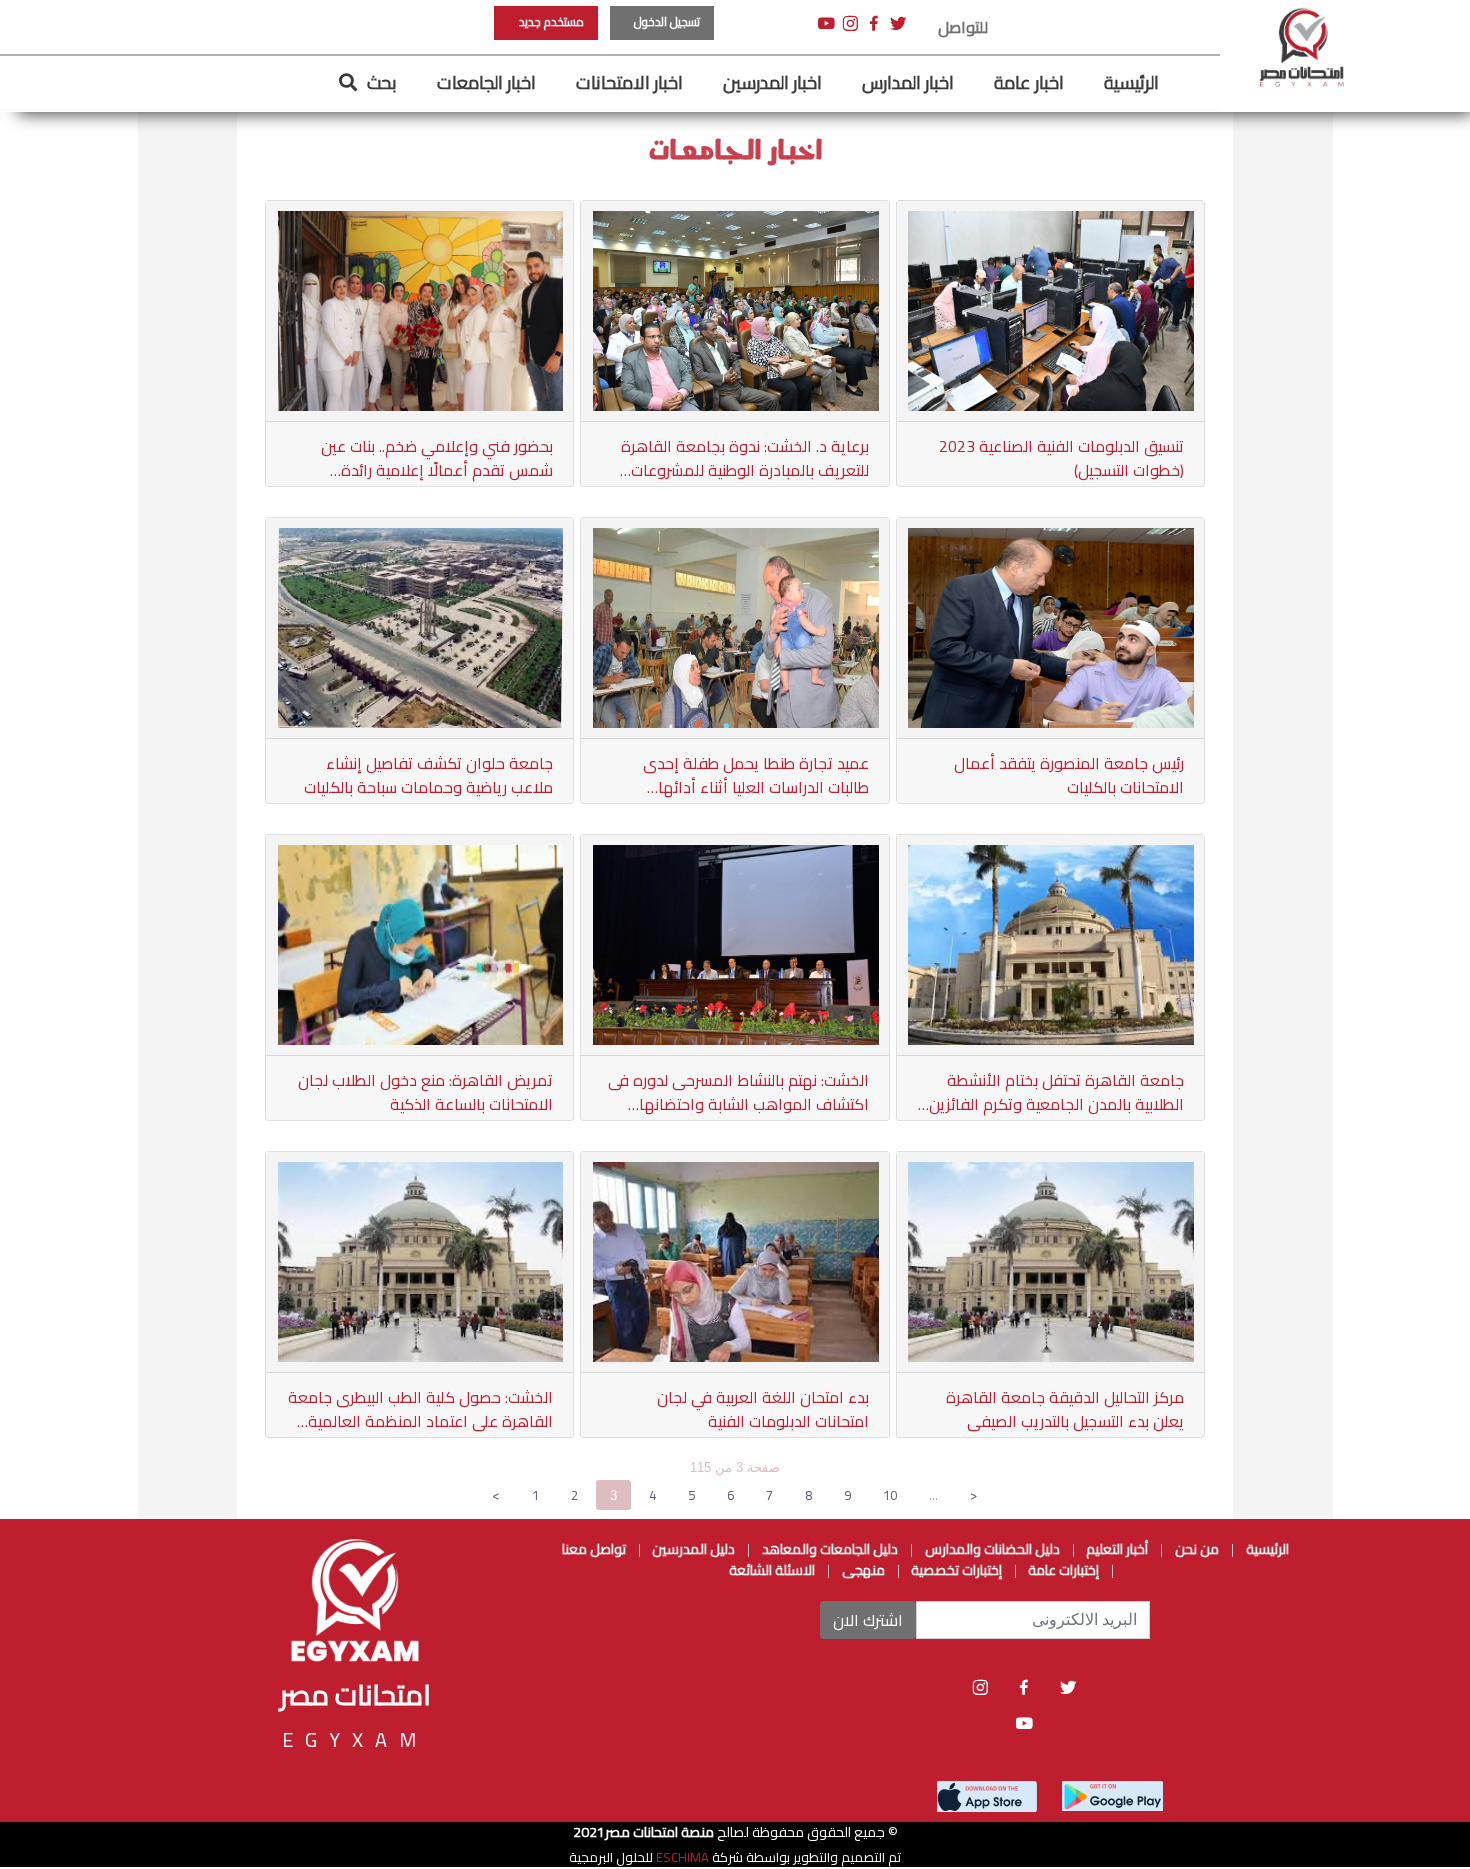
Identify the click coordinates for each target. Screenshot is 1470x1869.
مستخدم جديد (551, 21)
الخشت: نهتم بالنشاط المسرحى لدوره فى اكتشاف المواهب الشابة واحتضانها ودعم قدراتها (738, 1092)
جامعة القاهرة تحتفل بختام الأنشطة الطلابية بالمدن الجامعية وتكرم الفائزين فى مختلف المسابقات (1056, 1092)
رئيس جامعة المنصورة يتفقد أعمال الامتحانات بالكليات (1069, 775)
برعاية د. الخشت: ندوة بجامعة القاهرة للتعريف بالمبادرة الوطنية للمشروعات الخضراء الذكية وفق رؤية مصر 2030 (744, 458)
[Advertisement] (95, 300)
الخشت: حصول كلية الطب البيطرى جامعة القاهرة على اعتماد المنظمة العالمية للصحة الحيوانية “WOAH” (420, 1409)
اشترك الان (868, 1620)
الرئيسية (1131, 82)
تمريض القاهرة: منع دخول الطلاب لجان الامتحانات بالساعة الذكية (425, 1092)
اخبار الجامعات (486, 82)
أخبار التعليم (1115, 1549)
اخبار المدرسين (772, 82)
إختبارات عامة (1062, 1570)
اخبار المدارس (908, 82)
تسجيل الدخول (667, 21)
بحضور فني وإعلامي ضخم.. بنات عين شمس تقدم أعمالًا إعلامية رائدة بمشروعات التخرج (437, 458)
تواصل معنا (594, 1549)
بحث (382, 82)
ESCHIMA (681, 1857)
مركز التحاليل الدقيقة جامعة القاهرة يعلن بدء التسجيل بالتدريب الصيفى (1065, 1409)
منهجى (863, 1570)
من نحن (1197, 1549)
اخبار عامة (1029, 82)
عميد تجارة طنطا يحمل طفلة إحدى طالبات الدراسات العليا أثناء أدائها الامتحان (755, 775)
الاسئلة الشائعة (772, 1570)
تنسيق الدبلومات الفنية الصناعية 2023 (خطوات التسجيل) (1061, 458)
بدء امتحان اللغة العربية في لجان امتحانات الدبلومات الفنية (762, 1409)
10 (890, 1495)
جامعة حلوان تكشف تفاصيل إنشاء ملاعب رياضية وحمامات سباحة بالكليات (428, 775)
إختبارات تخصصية (955, 1570)
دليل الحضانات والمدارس (992, 1549)
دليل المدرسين (692, 1549)
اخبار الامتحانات (629, 82)
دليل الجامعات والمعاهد (830, 1549)
